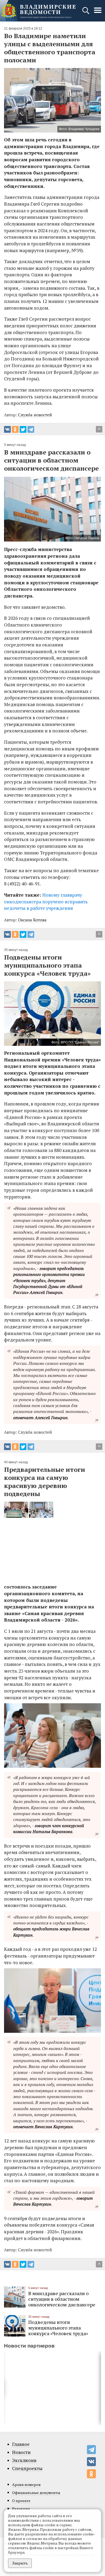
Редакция (21, 2509)
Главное (21, 2444)
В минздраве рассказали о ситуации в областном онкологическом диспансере (62, 2299)
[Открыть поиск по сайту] (86, 13)
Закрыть (20, 2563)
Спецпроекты (27, 2468)
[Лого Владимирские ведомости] (38, 11)
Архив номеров (26, 2484)
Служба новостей (35, 415)
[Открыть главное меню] (98, 13)
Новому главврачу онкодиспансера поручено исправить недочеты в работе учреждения (46, 901)
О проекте (21, 2501)
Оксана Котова (32, 920)
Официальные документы (36, 2493)
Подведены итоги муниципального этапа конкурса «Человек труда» (58, 2328)
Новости (21, 2452)
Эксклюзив (24, 2460)
